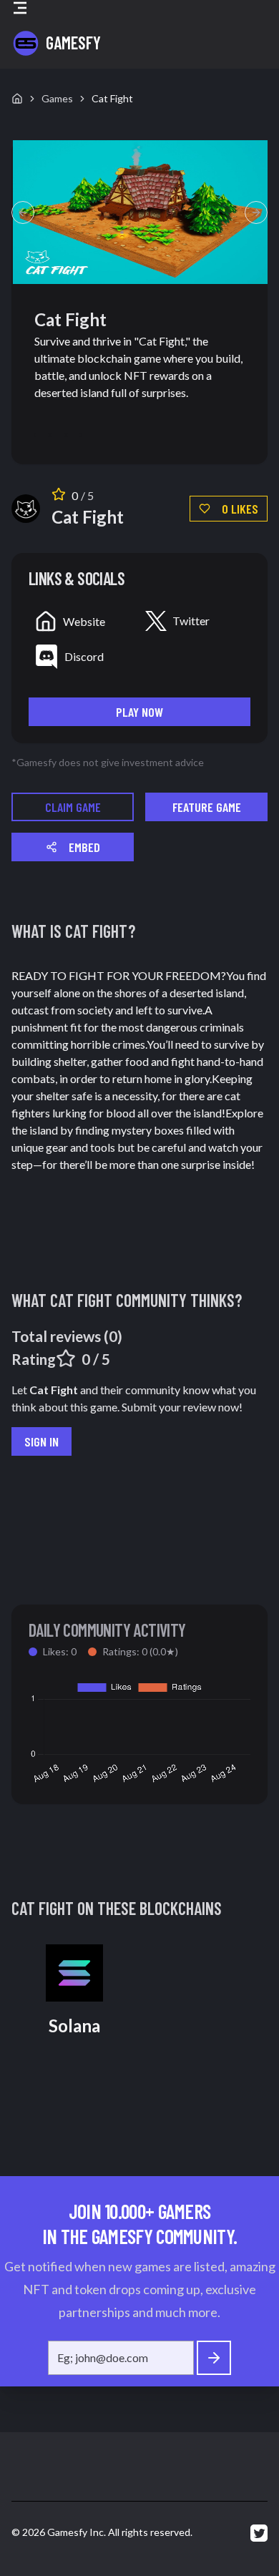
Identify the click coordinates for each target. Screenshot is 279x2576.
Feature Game (207, 807)
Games (57, 98)
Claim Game (73, 807)
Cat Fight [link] (112, 98)
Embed (84, 847)
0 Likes (240, 509)
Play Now (139, 712)
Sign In (41, 1441)
